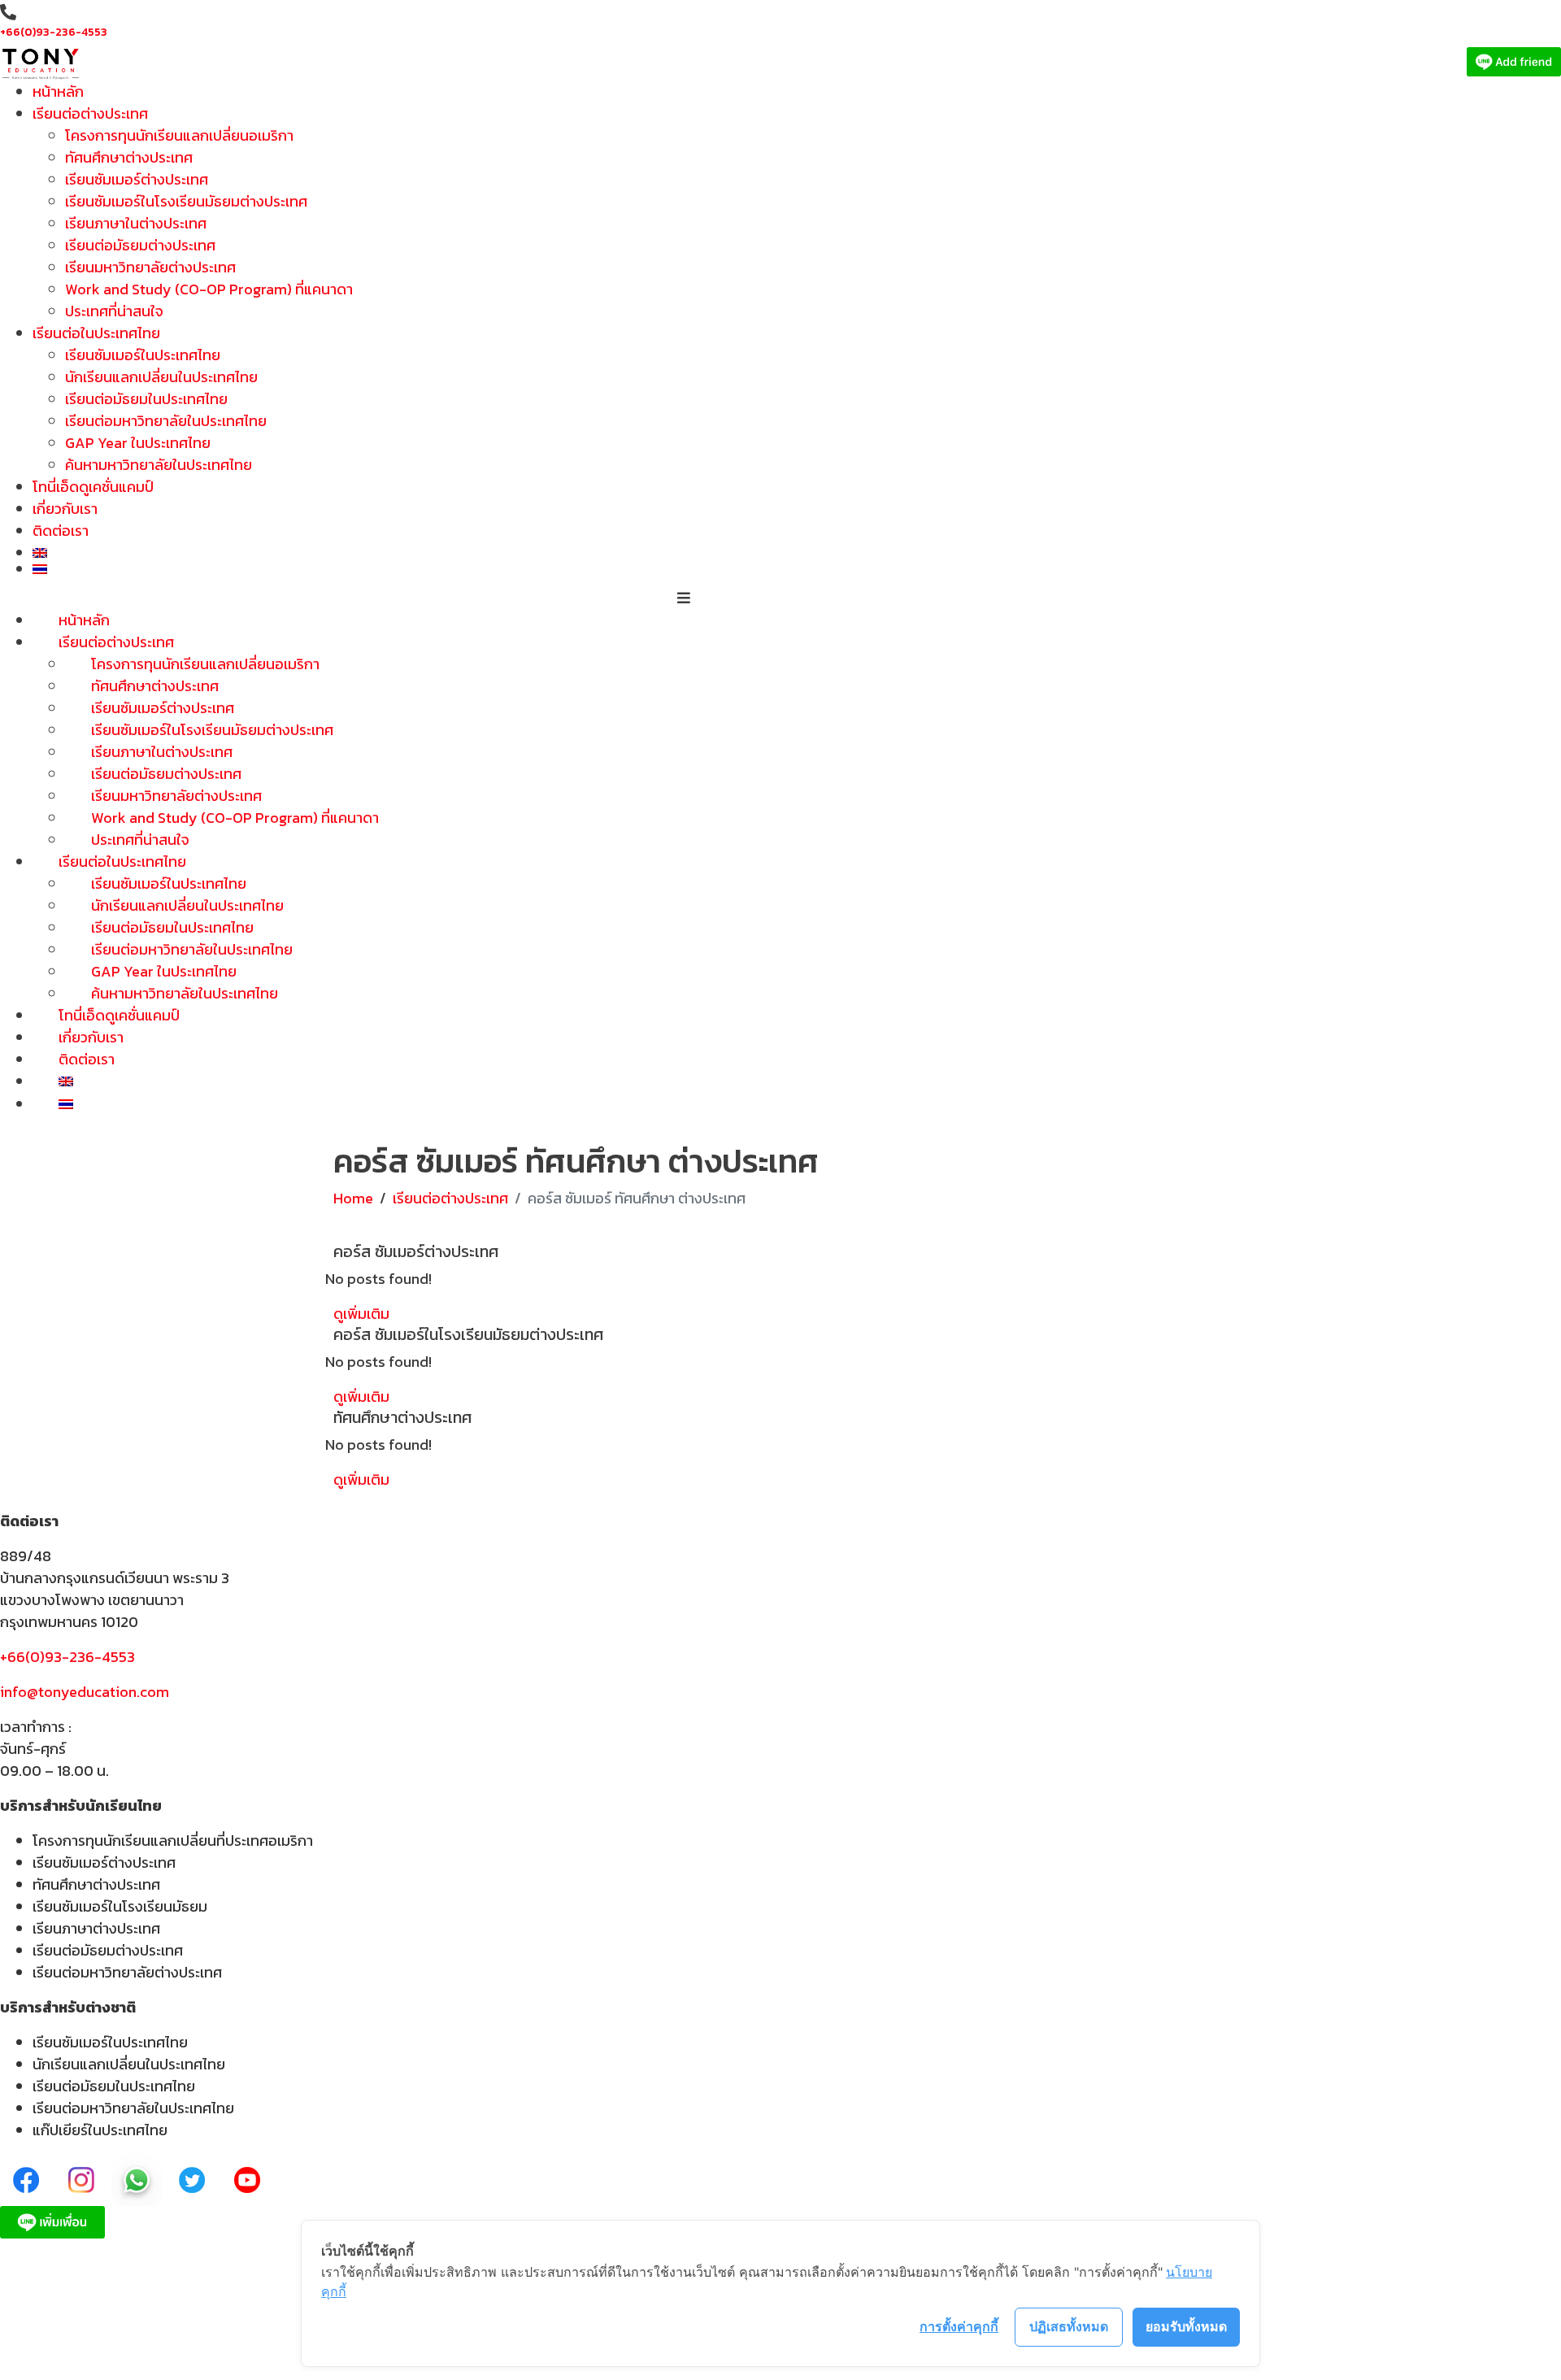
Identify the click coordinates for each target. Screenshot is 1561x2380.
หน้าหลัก (58, 91)
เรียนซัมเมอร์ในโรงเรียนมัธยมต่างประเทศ (186, 201)
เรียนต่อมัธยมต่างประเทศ (140, 245)
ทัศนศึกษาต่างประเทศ (129, 157)
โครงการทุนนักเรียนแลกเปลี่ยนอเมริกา (179, 135)
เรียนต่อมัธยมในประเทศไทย (146, 399)
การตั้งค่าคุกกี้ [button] (959, 2326)
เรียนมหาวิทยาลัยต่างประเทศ (150, 267)
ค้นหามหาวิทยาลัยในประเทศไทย (159, 465)
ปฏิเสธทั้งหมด (1069, 2326)
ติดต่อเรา (61, 531)
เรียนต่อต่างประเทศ (90, 113)
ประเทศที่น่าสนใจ (114, 311)
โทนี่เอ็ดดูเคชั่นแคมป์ (93, 487)
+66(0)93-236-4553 (54, 32)
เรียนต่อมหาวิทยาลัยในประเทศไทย (166, 421)
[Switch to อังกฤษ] (700, 553)
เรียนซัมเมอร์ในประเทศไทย (143, 355)
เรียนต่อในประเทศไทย (96, 333)
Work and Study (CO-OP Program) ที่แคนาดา (209, 289)
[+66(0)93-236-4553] (8, 12)
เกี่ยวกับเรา (65, 509)
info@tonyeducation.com (85, 1692)
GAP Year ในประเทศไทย (138, 443)
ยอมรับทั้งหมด (1186, 2326)
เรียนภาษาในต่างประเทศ (136, 223)
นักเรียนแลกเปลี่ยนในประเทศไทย (161, 377)
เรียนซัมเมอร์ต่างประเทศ (137, 179)
